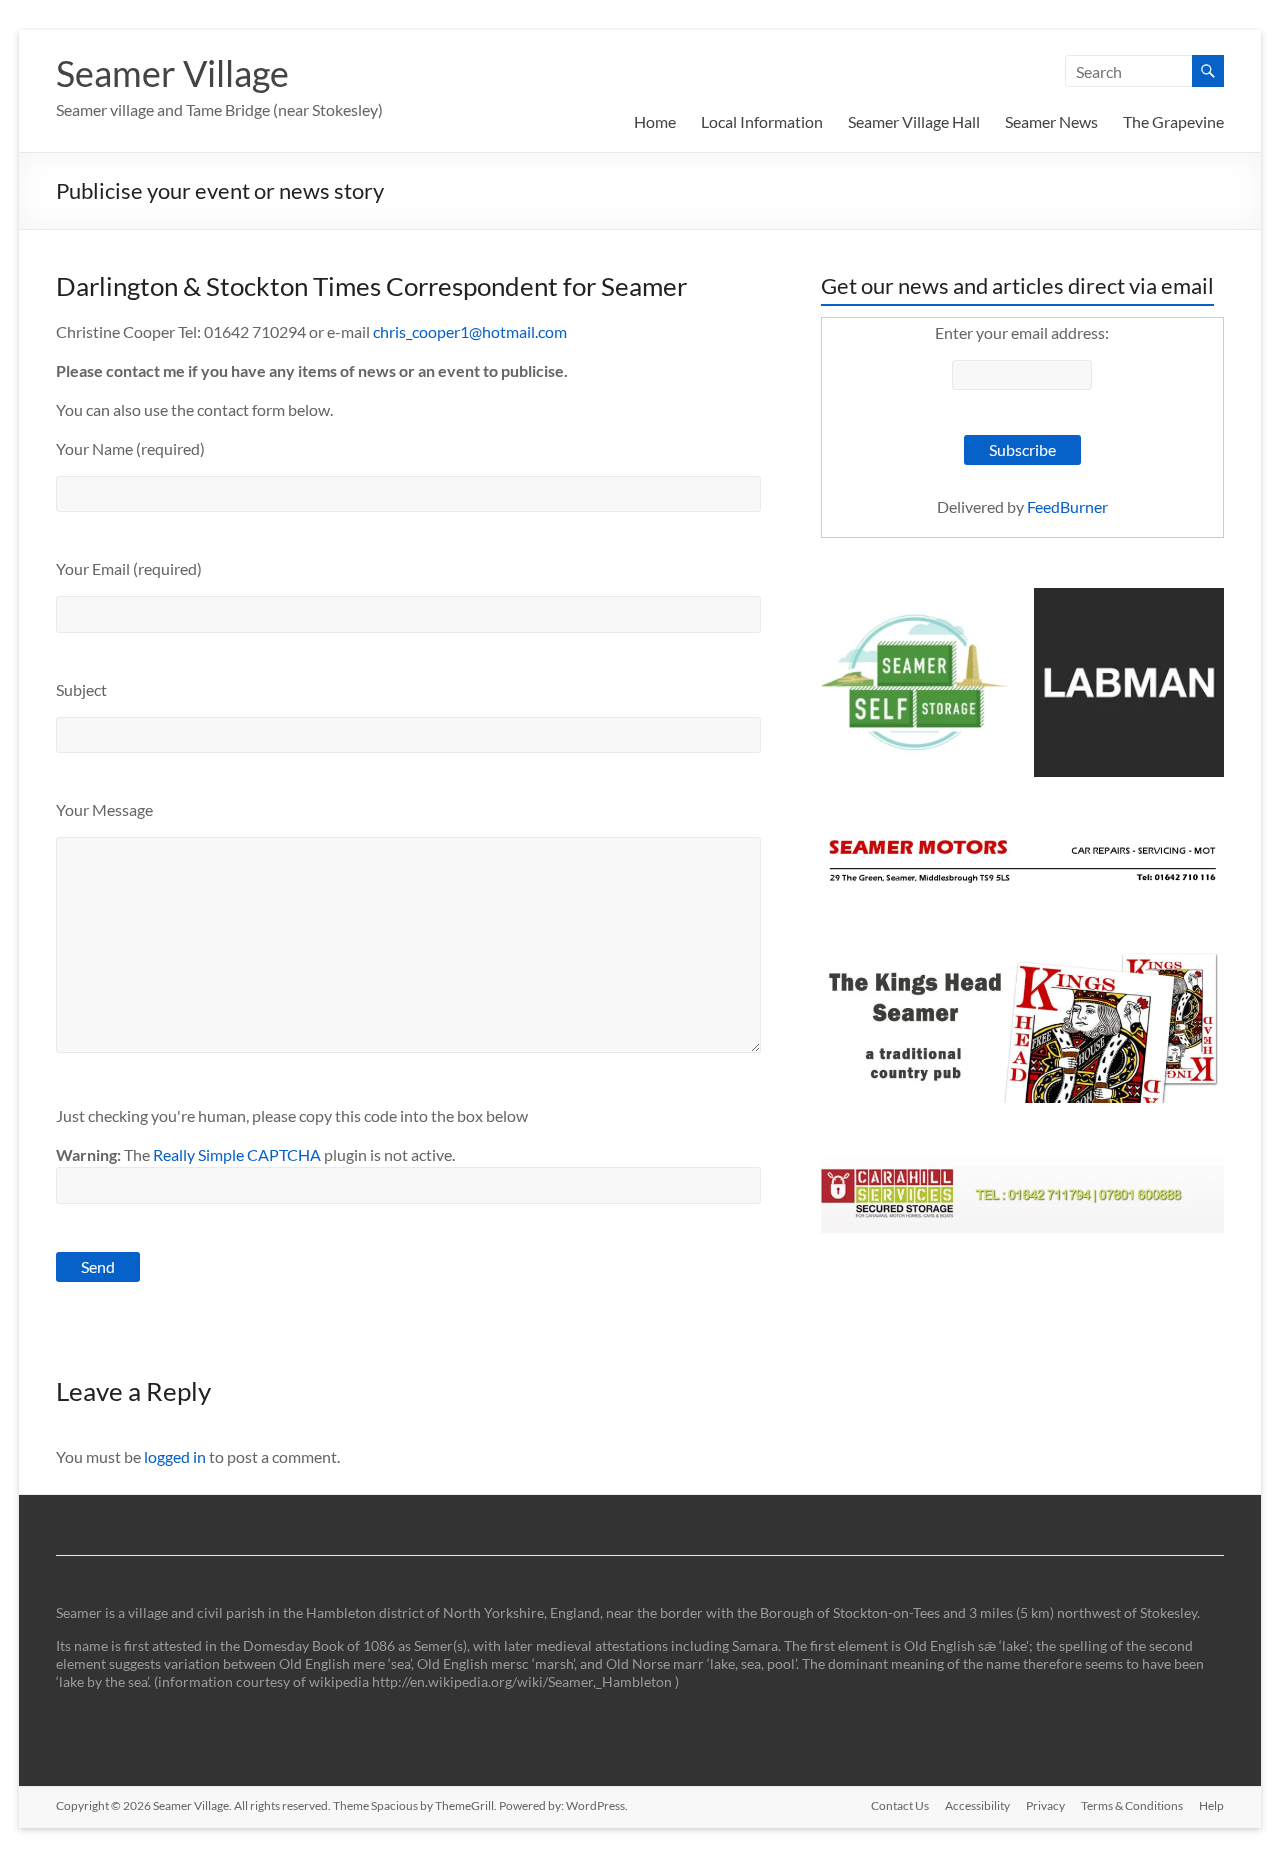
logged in (175, 1456)
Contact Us (900, 1805)
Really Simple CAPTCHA (237, 1154)
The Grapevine (1173, 121)
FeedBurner (1067, 506)
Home (655, 121)
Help (1211, 1805)
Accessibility (977, 1805)
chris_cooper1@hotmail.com (470, 331)
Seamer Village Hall (914, 121)
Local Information (762, 121)
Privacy (1045, 1805)
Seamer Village (172, 73)
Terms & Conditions (1132, 1805)
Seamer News (1051, 121)
